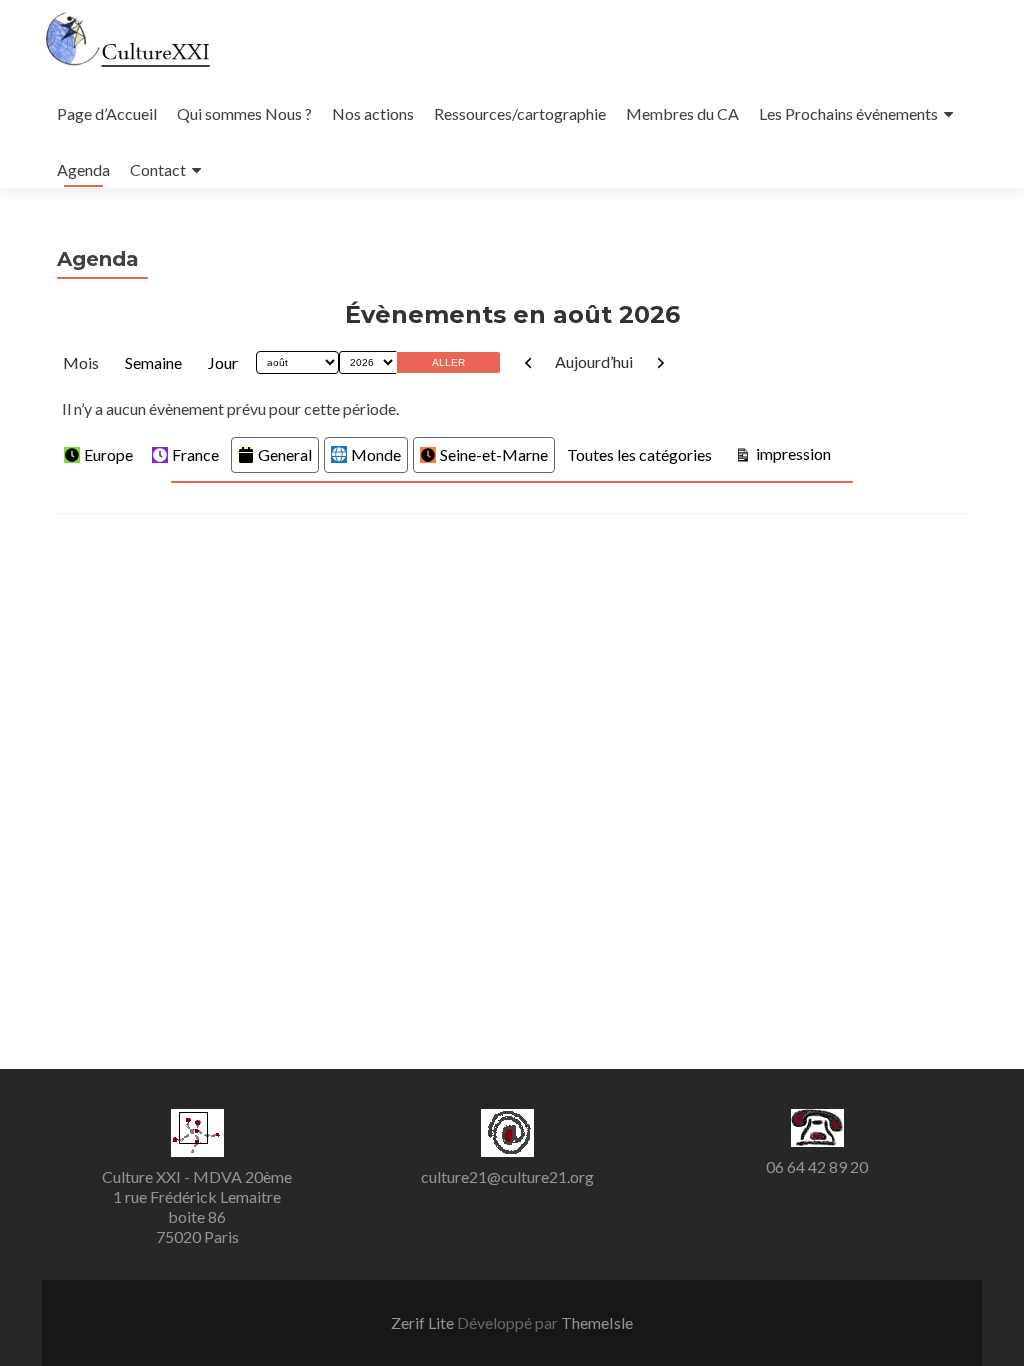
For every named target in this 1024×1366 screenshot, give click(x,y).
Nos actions (373, 113)
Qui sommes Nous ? (244, 113)
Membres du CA (682, 113)
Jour (223, 362)
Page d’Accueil (107, 113)
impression (791, 453)
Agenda (83, 169)
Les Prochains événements (848, 113)
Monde (376, 454)
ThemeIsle (597, 1322)
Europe (108, 454)
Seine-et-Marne (494, 454)
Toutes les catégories (639, 454)
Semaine (153, 362)
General (285, 454)
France (195, 454)
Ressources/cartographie (520, 113)
